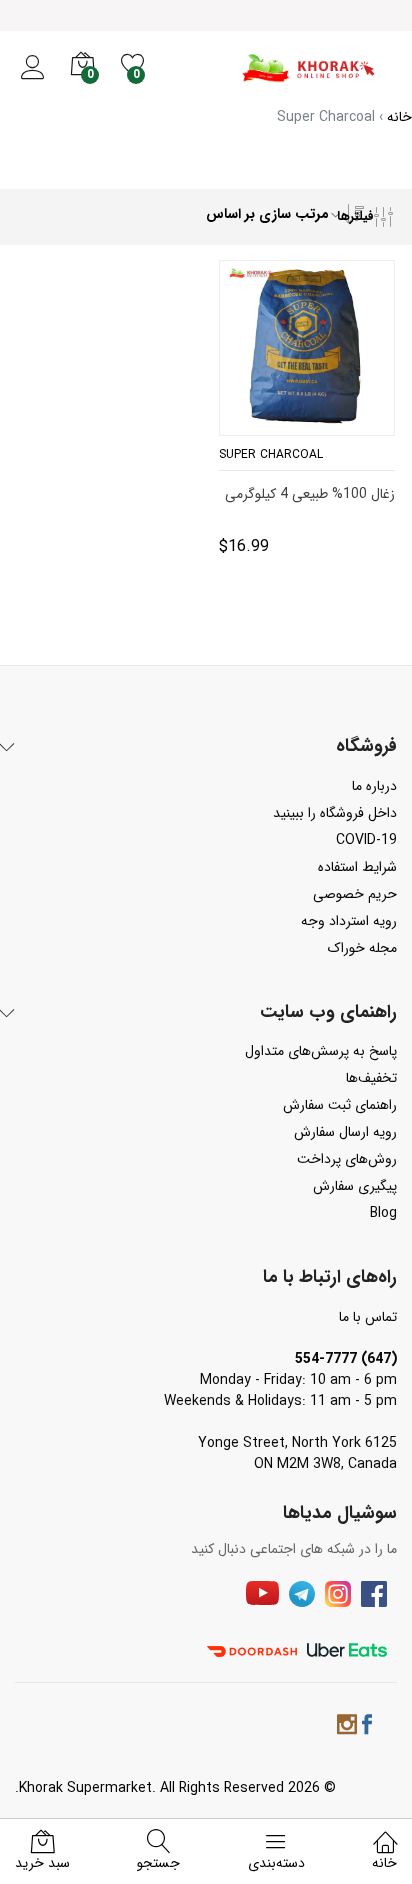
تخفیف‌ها (371, 1078)
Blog (383, 1213)
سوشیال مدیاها (340, 1514)
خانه (384, 1863)
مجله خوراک (362, 948)
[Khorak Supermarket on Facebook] (367, 1727)
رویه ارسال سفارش (345, 1132)
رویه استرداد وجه (349, 921)
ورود (32, 78)
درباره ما (374, 786)
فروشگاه (366, 747)
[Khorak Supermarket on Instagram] (347, 1727)
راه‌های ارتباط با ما (330, 1278)
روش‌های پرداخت (347, 1159)
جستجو (158, 1863)
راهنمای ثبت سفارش (340, 1105)
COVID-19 (366, 840)
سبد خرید (42, 1863)
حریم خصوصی (355, 894)
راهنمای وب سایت (328, 1013)
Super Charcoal (271, 454)
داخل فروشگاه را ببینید (335, 813)
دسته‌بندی (276, 1863)
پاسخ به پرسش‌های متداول (321, 1051)
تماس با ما (368, 1317)
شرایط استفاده (357, 867)
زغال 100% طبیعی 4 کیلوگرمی (310, 494)
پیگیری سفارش (355, 1186)
